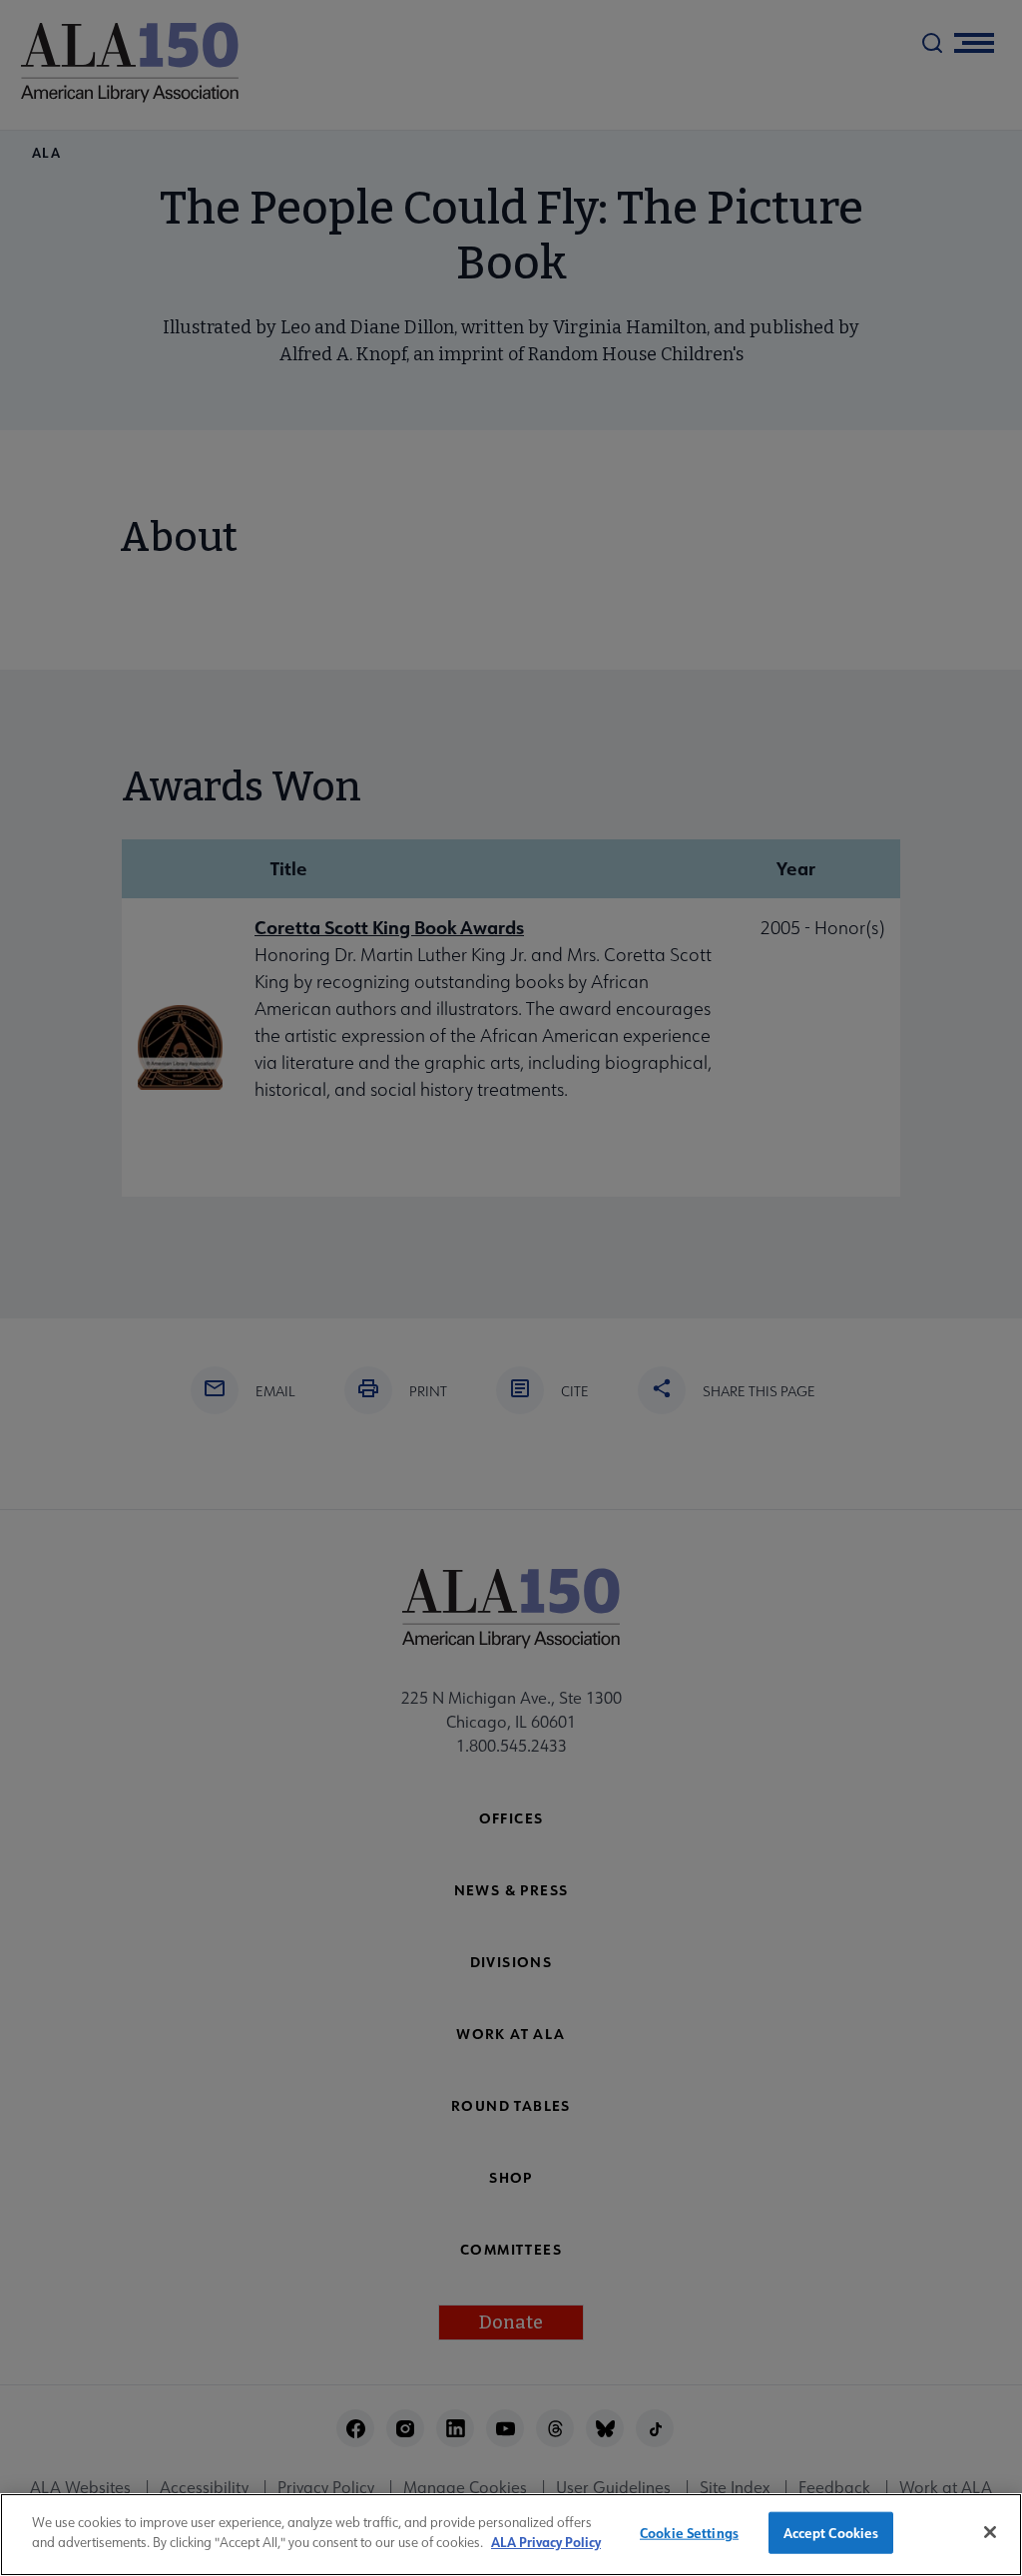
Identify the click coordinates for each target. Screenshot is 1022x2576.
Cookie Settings (689, 2533)
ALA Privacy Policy (546, 2542)
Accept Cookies (831, 2533)
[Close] (990, 2532)
